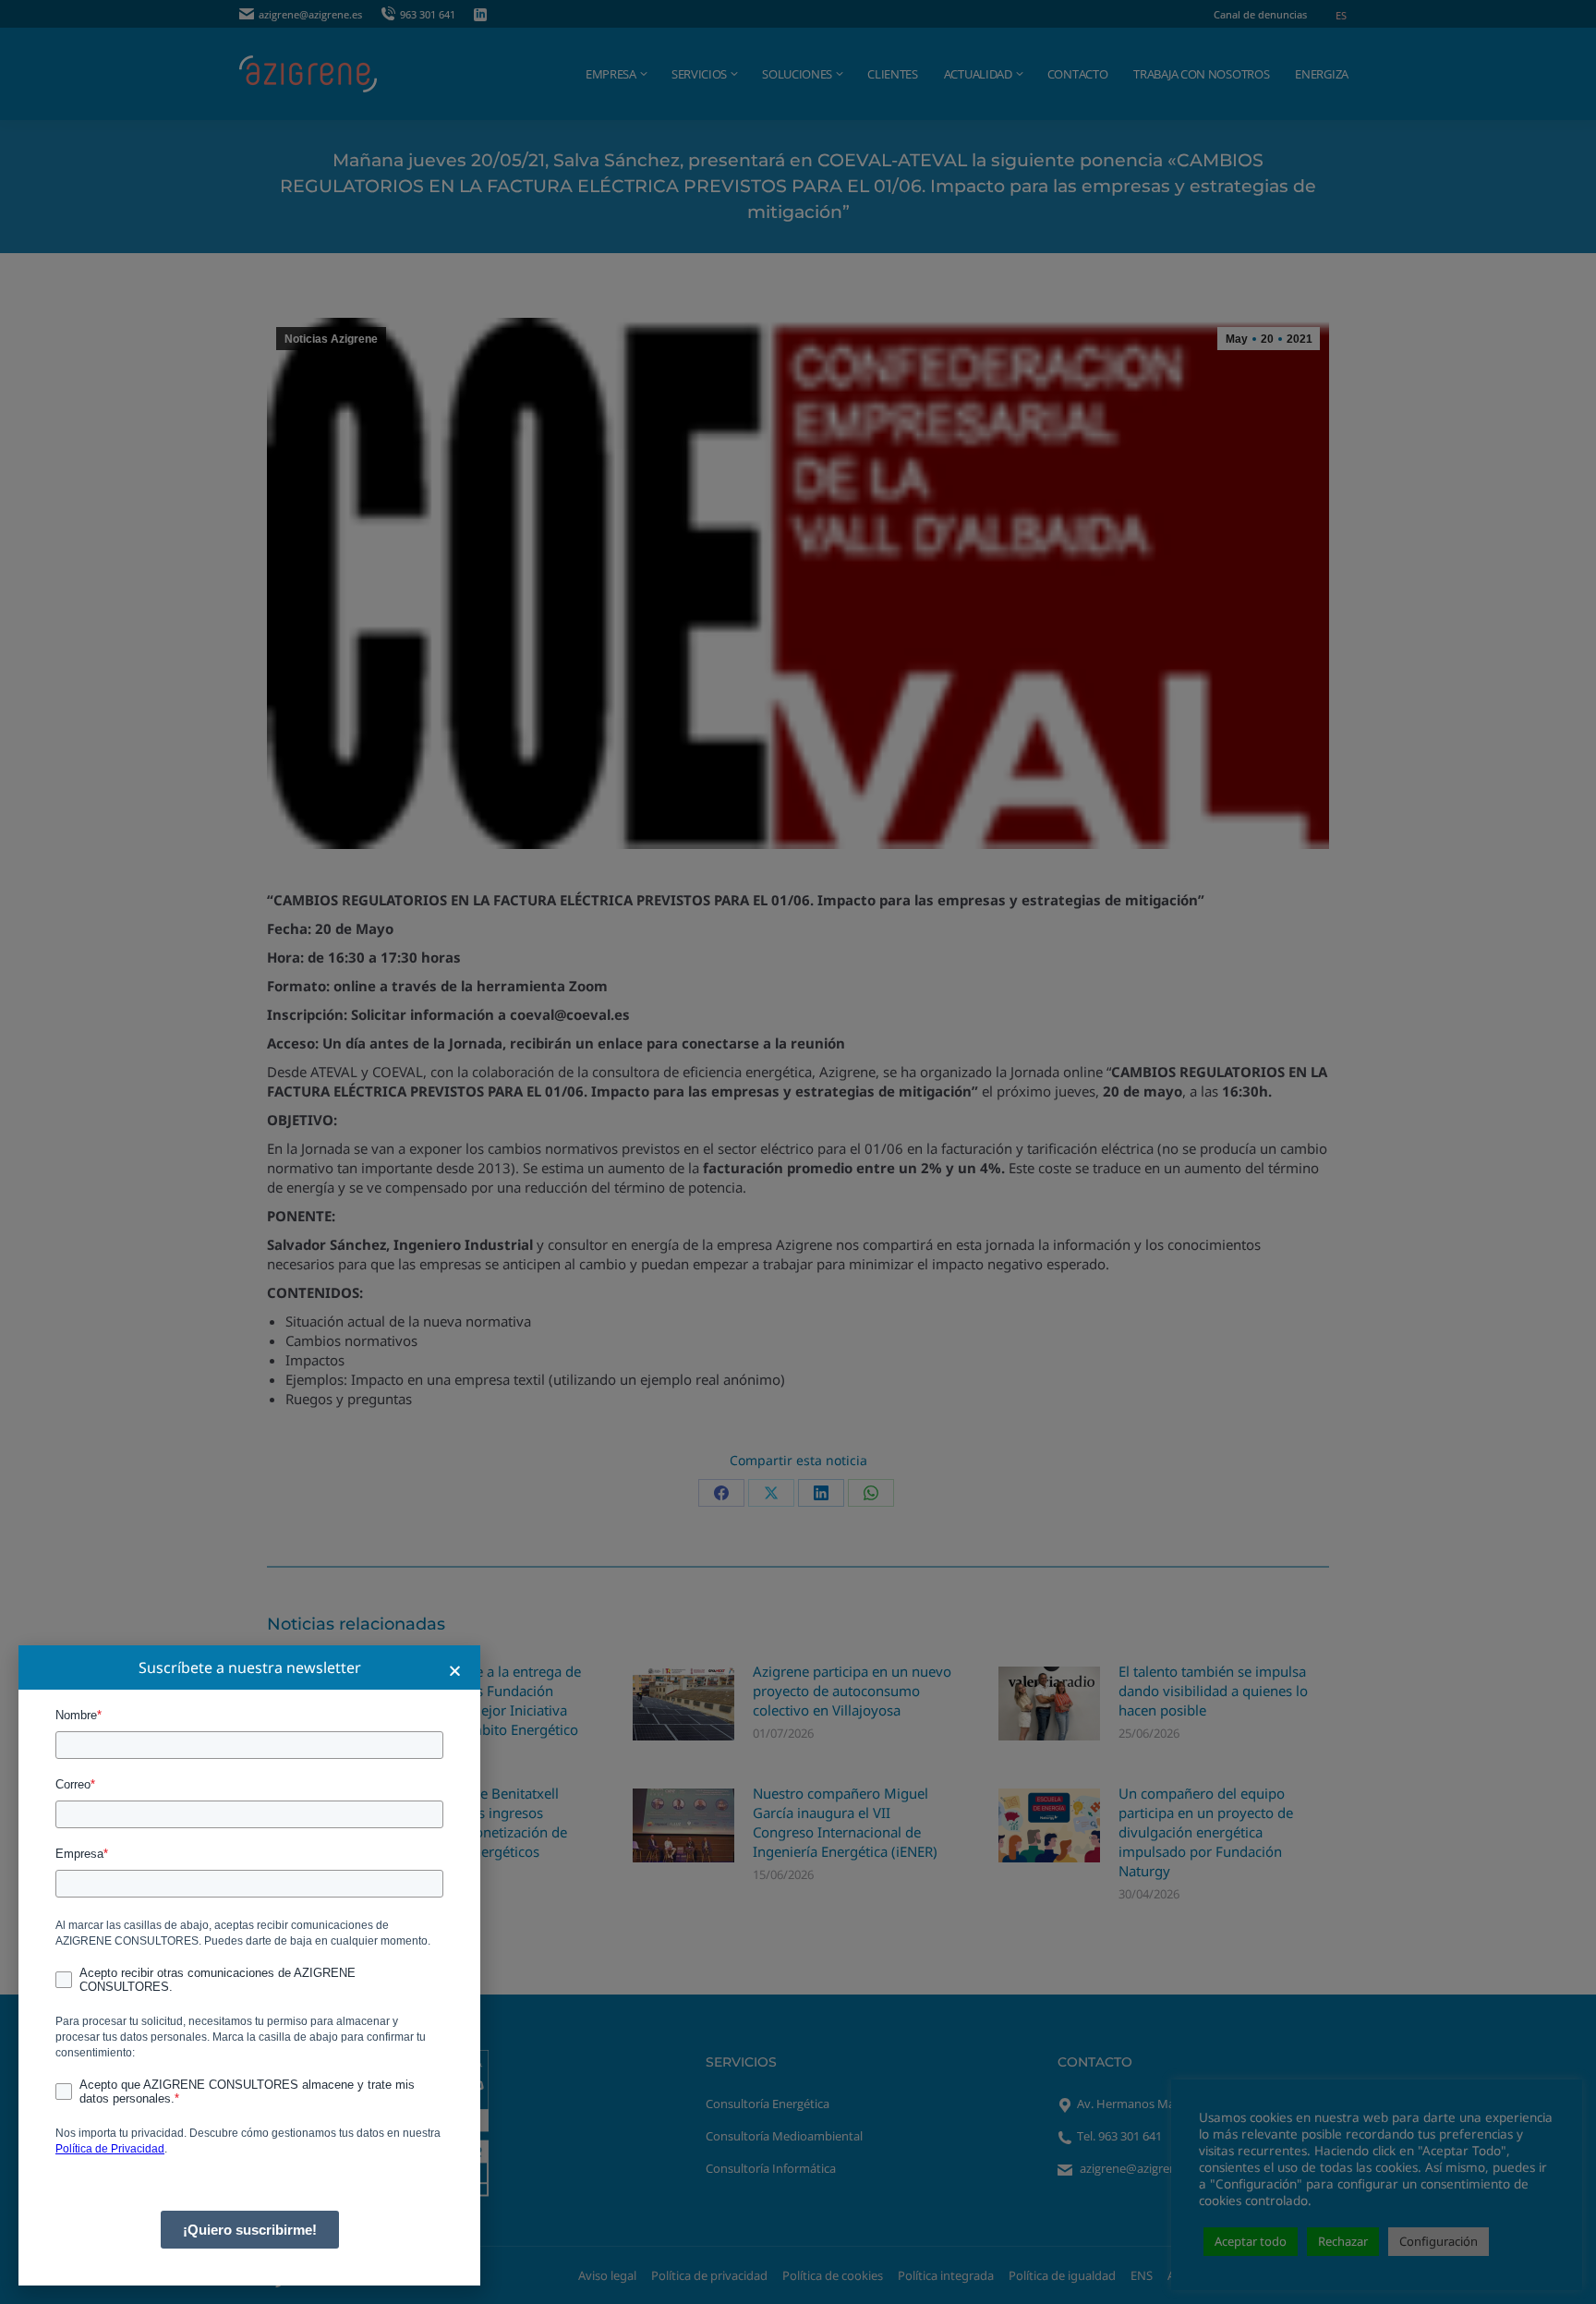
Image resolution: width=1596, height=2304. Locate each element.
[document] (798, 1152)
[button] (455, 1671)
